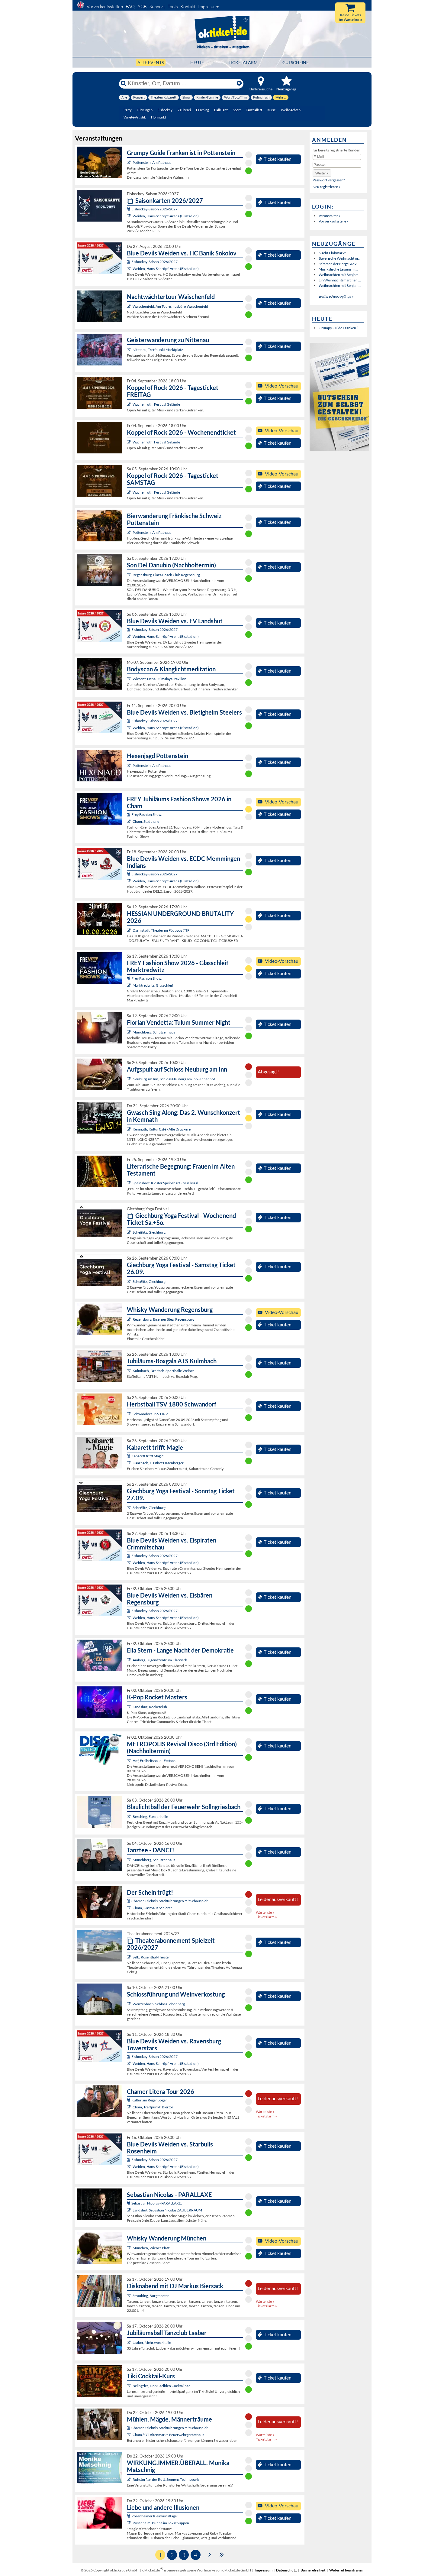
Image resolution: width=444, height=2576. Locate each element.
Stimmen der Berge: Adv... (339, 264)
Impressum (209, 6)
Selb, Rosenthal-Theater (151, 1957)
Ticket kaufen (278, 159)
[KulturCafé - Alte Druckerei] (129, 1129)
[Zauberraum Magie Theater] (129, 2210)
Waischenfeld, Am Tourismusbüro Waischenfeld (170, 306)
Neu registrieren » (327, 187)
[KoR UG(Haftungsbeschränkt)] (129, 404)
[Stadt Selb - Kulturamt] (129, 1957)
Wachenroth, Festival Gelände (156, 404)
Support (157, 6)
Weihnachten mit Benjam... (340, 275)
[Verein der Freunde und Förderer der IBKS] (129, 1183)
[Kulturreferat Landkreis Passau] (129, 1079)
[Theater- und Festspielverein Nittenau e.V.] (129, 350)
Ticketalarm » (266, 1917)
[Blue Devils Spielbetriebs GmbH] (129, 216)
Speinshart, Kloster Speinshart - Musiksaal (165, 1183)
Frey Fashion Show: (147, 814)
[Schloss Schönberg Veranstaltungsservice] (129, 2004)
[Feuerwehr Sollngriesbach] (129, 1817)
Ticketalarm (243, 62)
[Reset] (239, 83)
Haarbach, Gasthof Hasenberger (158, 1463)
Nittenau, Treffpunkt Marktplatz (158, 350)
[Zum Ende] (222, 2554)
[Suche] (124, 83)
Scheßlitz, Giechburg (149, 1232)
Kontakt (188, 6)
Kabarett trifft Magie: (148, 1456)
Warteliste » (265, 1912)
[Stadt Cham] (129, 1908)
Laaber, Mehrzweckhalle (152, 2342)
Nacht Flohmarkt (332, 253)
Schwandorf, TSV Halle (150, 1414)
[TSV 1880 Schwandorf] (129, 1414)
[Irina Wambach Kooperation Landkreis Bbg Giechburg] (129, 1232)
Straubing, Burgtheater (151, 2296)
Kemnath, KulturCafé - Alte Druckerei (162, 1129)
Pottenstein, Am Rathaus (152, 162)
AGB (142, 6)
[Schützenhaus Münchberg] (129, 1032)
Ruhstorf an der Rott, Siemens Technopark (166, 2479)
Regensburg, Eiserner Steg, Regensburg (163, 1319)
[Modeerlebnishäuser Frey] (129, 821)
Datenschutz (286, 2570)
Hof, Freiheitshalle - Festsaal (154, 1761)
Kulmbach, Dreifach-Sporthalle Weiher (163, 1371)
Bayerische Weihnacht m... (340, 258)
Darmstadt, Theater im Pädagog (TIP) (162, 930)
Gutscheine (296, 62)
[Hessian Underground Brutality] (129, 930)
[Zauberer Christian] (129, 1463)
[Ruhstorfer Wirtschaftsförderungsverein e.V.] (129, 2479)
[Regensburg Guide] (129, 575)
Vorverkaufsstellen (105, 6)
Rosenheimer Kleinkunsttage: (154, 2516)
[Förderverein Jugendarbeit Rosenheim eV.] (129, 2523)
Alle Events (151, 62)
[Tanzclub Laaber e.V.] (129, 2342)
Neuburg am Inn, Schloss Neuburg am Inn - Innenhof (174, 1079)
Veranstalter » (330, 216)
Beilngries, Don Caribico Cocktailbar (161, 2386)
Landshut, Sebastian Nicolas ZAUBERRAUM (167, 2210)
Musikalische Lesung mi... (338, 269)
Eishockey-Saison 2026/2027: (155, 209)
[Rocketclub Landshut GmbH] (129, 1707)
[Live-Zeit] (129, 1761)
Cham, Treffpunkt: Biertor (153, 2107)
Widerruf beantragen (346, 2570)
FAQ (130, 6)
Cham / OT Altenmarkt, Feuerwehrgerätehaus (168, 2435)
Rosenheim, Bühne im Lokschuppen (161, 2523)
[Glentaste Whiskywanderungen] (129, 1319)
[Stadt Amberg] (129, 1660)
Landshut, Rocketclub (150, 1707)
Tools (173, 6)
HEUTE (197, 62)
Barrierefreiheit (313, 2570)
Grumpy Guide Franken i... (339, 328)
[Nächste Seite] (210, 2554)
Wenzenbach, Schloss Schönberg (159, 2004)
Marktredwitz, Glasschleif (153, 985)
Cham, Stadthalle (146, 821)
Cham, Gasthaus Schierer (152, 1908)
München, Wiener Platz (151, 2248)
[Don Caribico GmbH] (129, 2386)
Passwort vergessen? (329, 180)
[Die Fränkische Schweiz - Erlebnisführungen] (129, 162)
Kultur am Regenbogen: (150, 2100)
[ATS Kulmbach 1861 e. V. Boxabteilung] (129, 1371)
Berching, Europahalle (150, 1817)
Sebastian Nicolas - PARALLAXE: (157, 2203)
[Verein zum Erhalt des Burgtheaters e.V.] (129, 2296)
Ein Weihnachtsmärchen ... (340, 280)
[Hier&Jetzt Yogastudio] (129, 679)
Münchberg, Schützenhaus (154, 1032)
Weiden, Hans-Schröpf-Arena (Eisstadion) (166, 216)
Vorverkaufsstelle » (334, 221)
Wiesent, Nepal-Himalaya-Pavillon (159, 679)
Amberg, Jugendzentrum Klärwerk (160, 1660)
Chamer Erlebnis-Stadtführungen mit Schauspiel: (170, 1901)
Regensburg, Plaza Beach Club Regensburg (166, 575)
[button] (322, 173)
